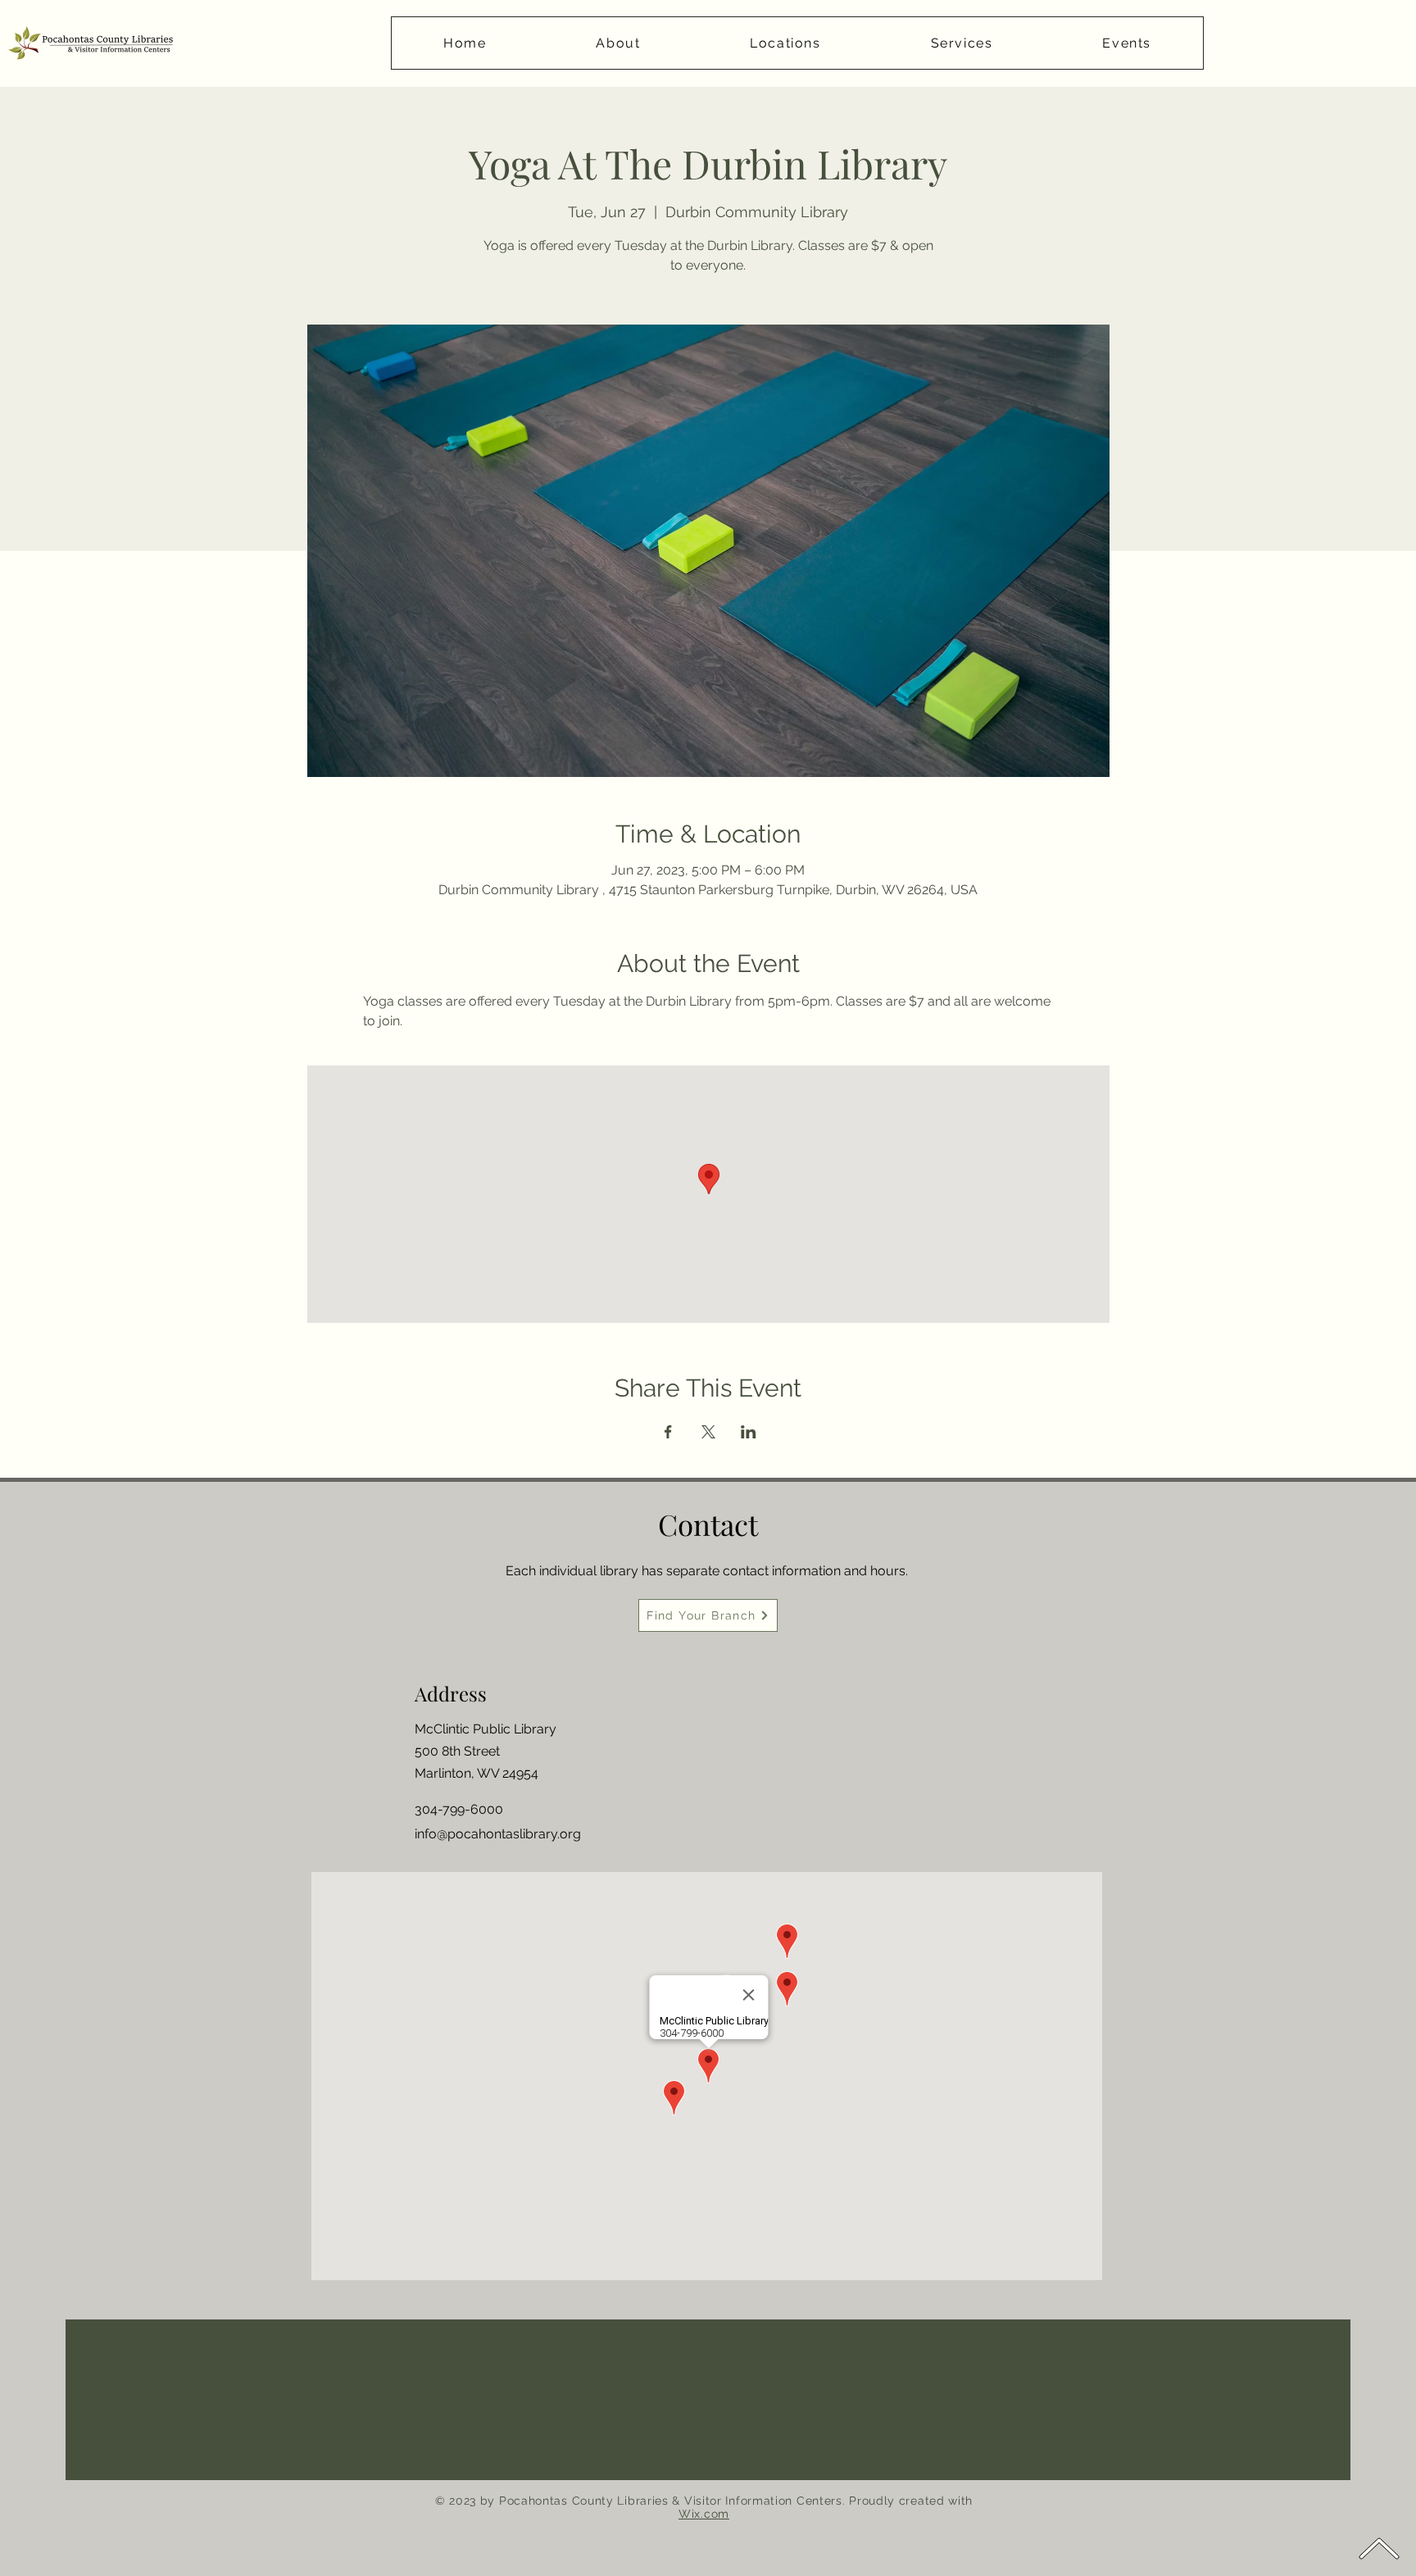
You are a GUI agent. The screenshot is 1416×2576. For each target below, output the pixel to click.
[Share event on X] (708, 1432)
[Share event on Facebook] (668, 1432)
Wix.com (704, 2514)
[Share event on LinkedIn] (749, 1432)
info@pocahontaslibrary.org (498, 1834)
